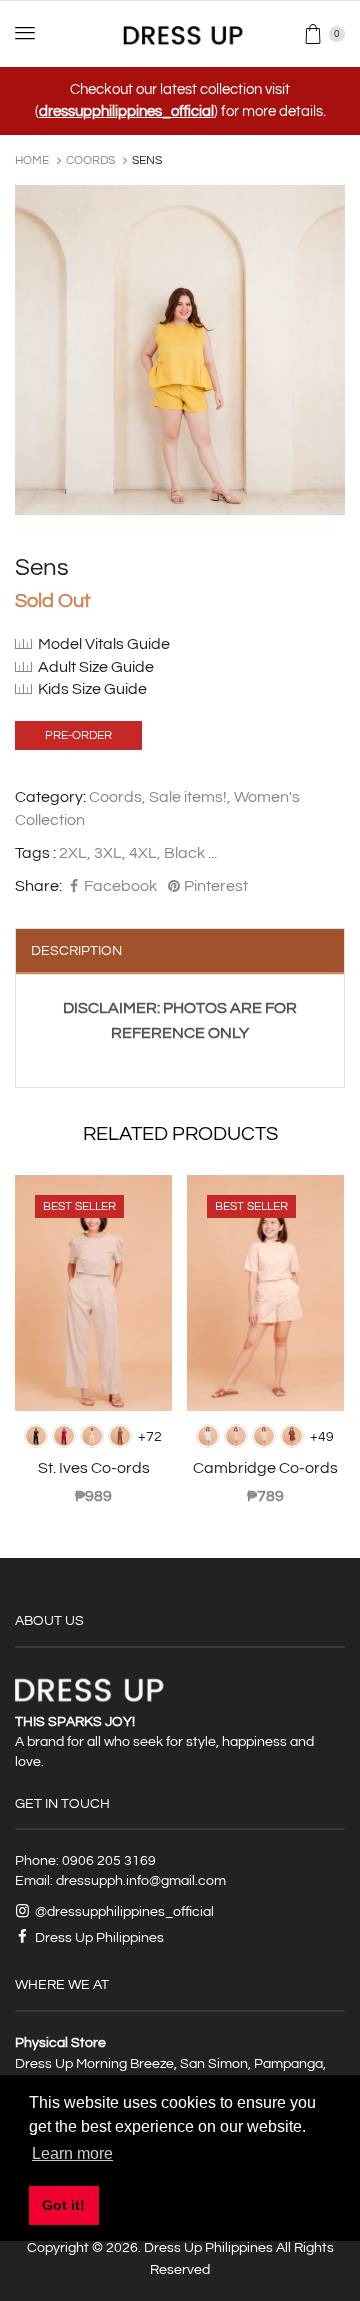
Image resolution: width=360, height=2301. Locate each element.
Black (184, 853)
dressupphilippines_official (126, 111)
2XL (73, 853)
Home (32, 160)
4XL (143, 853)
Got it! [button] (63, 2205)
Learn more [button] (72, 2153)
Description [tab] (76, 951)
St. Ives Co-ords (94, 1468)
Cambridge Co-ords (265, 1468)
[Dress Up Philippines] (180, 34)
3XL (108, 853)
